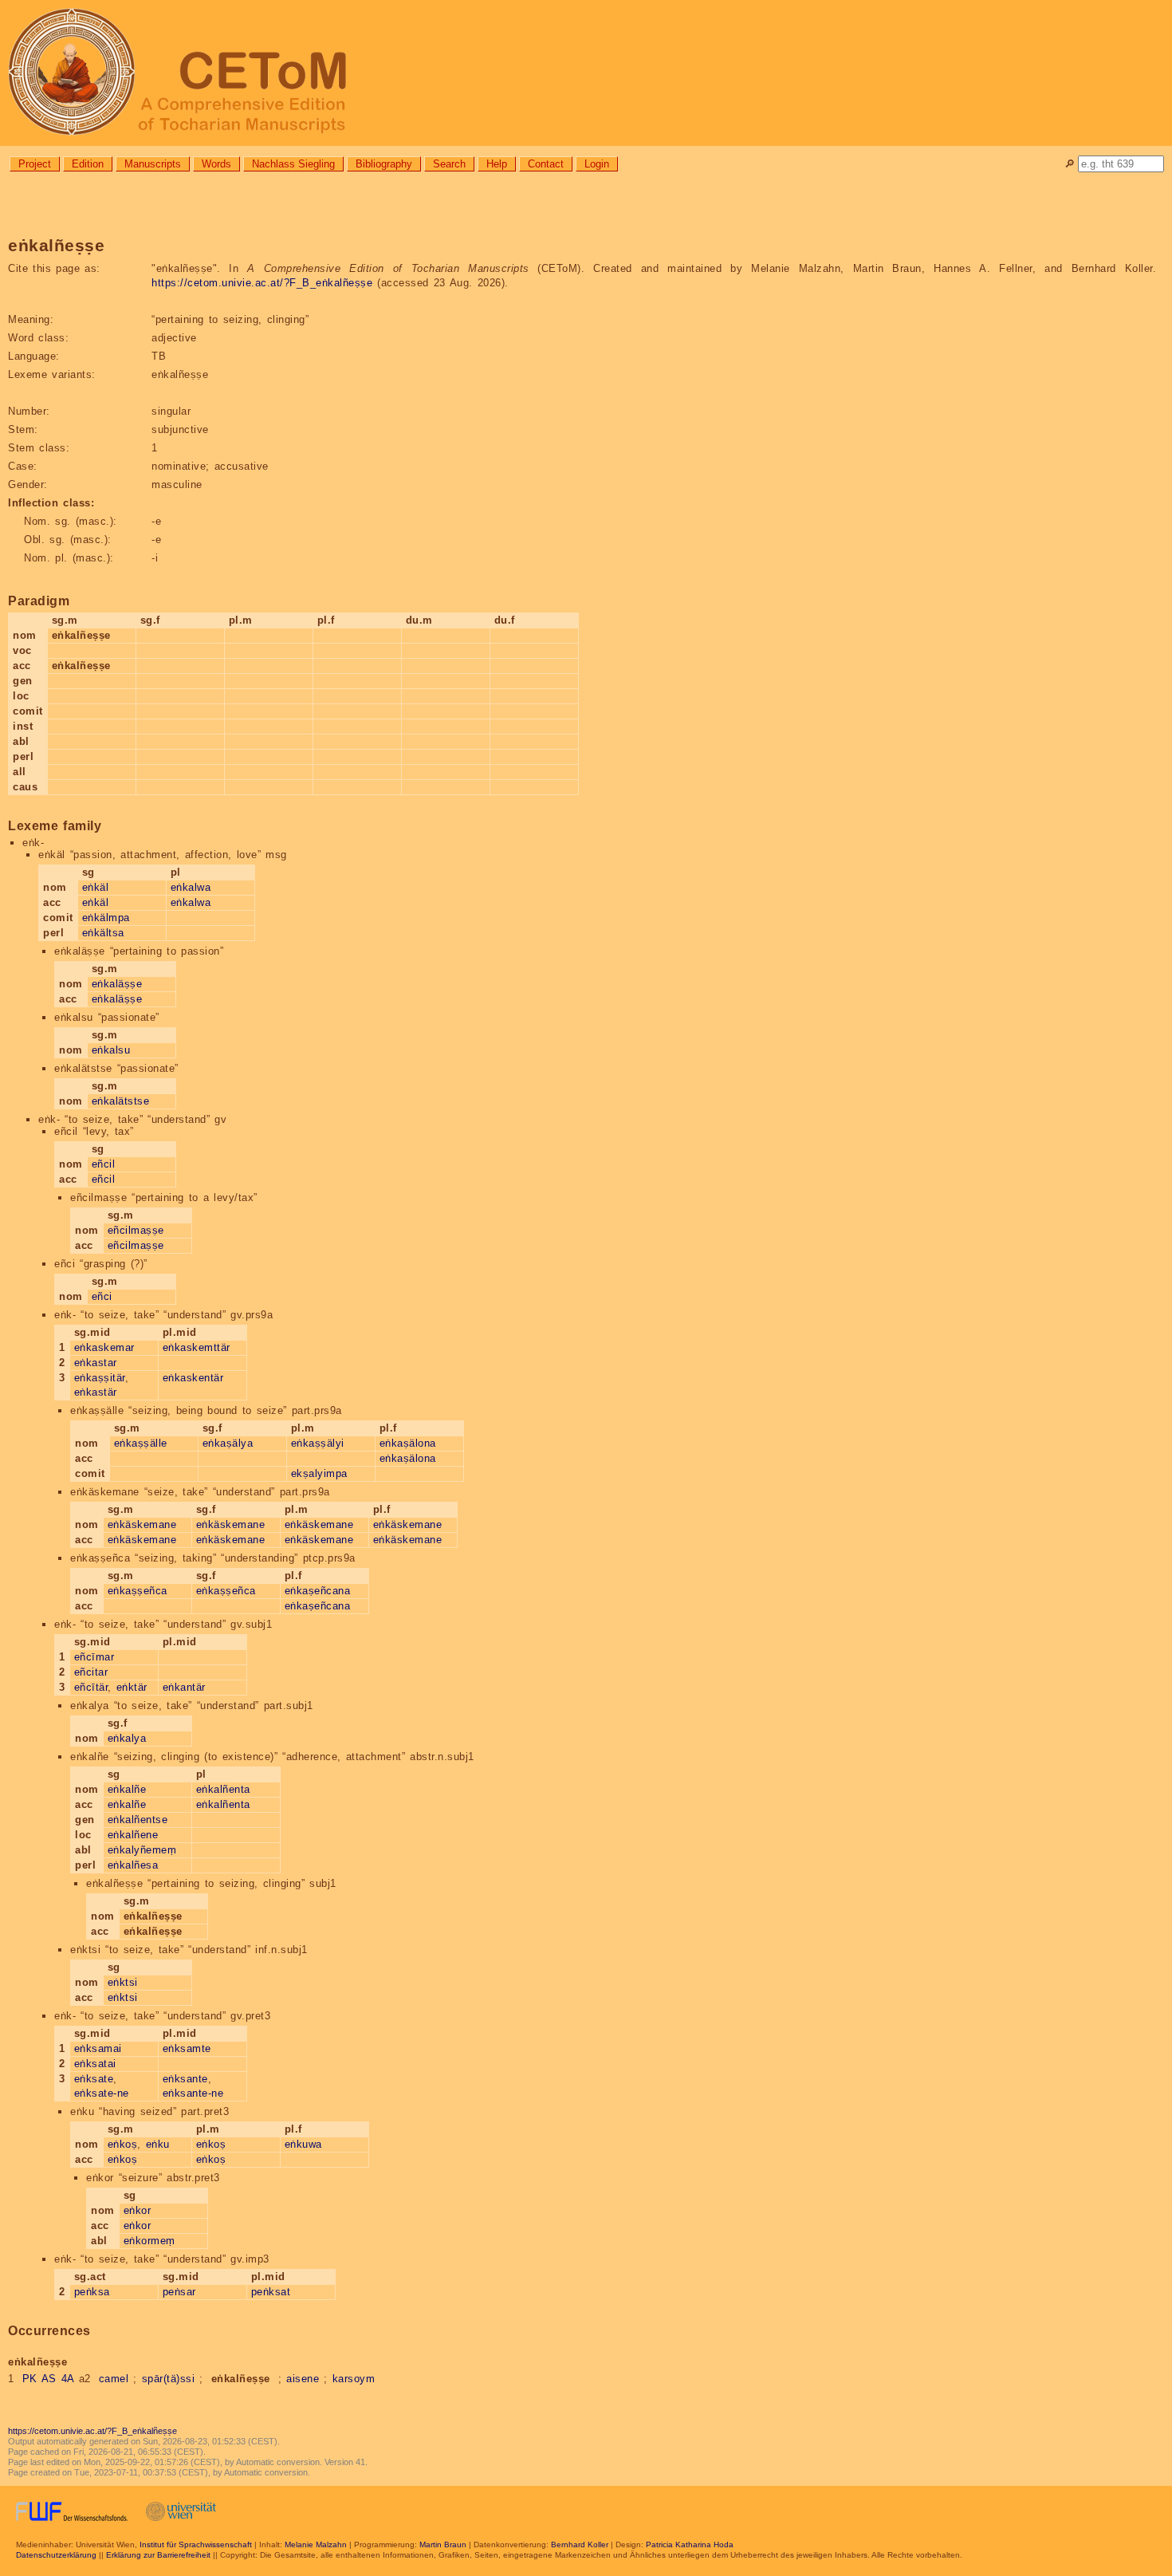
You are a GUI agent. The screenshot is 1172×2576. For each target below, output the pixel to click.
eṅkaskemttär (197, 1347)
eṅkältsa (103, 933)
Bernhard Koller (580, 2544)
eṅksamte (187, 2048)
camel (114, 2379)
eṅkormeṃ (149, 2241)
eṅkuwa (303, 2144)
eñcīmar (94, 1657)
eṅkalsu (111, 1050)
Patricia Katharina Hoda (690, 2544)
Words (216, 164)
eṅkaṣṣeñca (138, 1591)
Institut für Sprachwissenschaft (196, 2544)
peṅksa (92, 2292)
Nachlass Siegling (293, 164)
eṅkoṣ (123, 2144)
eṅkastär (96, 1392)
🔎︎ (1070, 164)
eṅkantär (184, 1687)
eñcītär (91, 1687)
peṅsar (179, 2292)
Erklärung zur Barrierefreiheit (158, 2555)
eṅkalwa (191, 887)
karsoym (354, 2379)
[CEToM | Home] (586, 73)
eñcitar (91, 1672)
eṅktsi (123, 1982)
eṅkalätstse (121, 1101)
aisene (303, 2379)
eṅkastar (96, 1363)
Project (35, 164)
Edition (88, 164)
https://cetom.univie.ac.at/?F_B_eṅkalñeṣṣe (262, 283)
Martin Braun (443, 2544)
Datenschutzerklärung (56, 2555)
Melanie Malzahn (316, 2544)
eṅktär (132, 1687)
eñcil (104, 1164)
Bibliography (384, 164)
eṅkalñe (127, 1789)
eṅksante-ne (193, 2093)
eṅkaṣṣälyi (318, 1443)
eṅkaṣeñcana (318, 1591)
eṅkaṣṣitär (100, 1378)
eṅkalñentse (138, 1820)
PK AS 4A (48, 2379)
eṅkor (138, 2210)
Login (597, 164)
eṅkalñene (133, 1835)
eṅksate (94, 2079)
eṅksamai (98, 2048)
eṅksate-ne (102, 2093)
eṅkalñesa (133, 1865)
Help (497, 164)
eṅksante (185, 2079)
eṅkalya (127, 1738)
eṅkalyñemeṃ (142, 1850)
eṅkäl (96, 887)
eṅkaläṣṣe (117, 984)
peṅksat (271, 2292)
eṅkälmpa (106, 918)
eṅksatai (95, 2064)
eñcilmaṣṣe (136, 1230)
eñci (102, 1296)
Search (449, 164)
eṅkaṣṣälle (141, 1443)
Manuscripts (153, 164)
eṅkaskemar (104, 1347)
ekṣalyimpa (319, 1473)
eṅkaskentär (193, 1378)
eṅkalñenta (223, 1789)
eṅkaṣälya (228, 1443)
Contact (546, 164)
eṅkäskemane (142, 1524)
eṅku (158, 2144)
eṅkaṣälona (408, 1443)
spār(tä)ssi (169, 2379)
